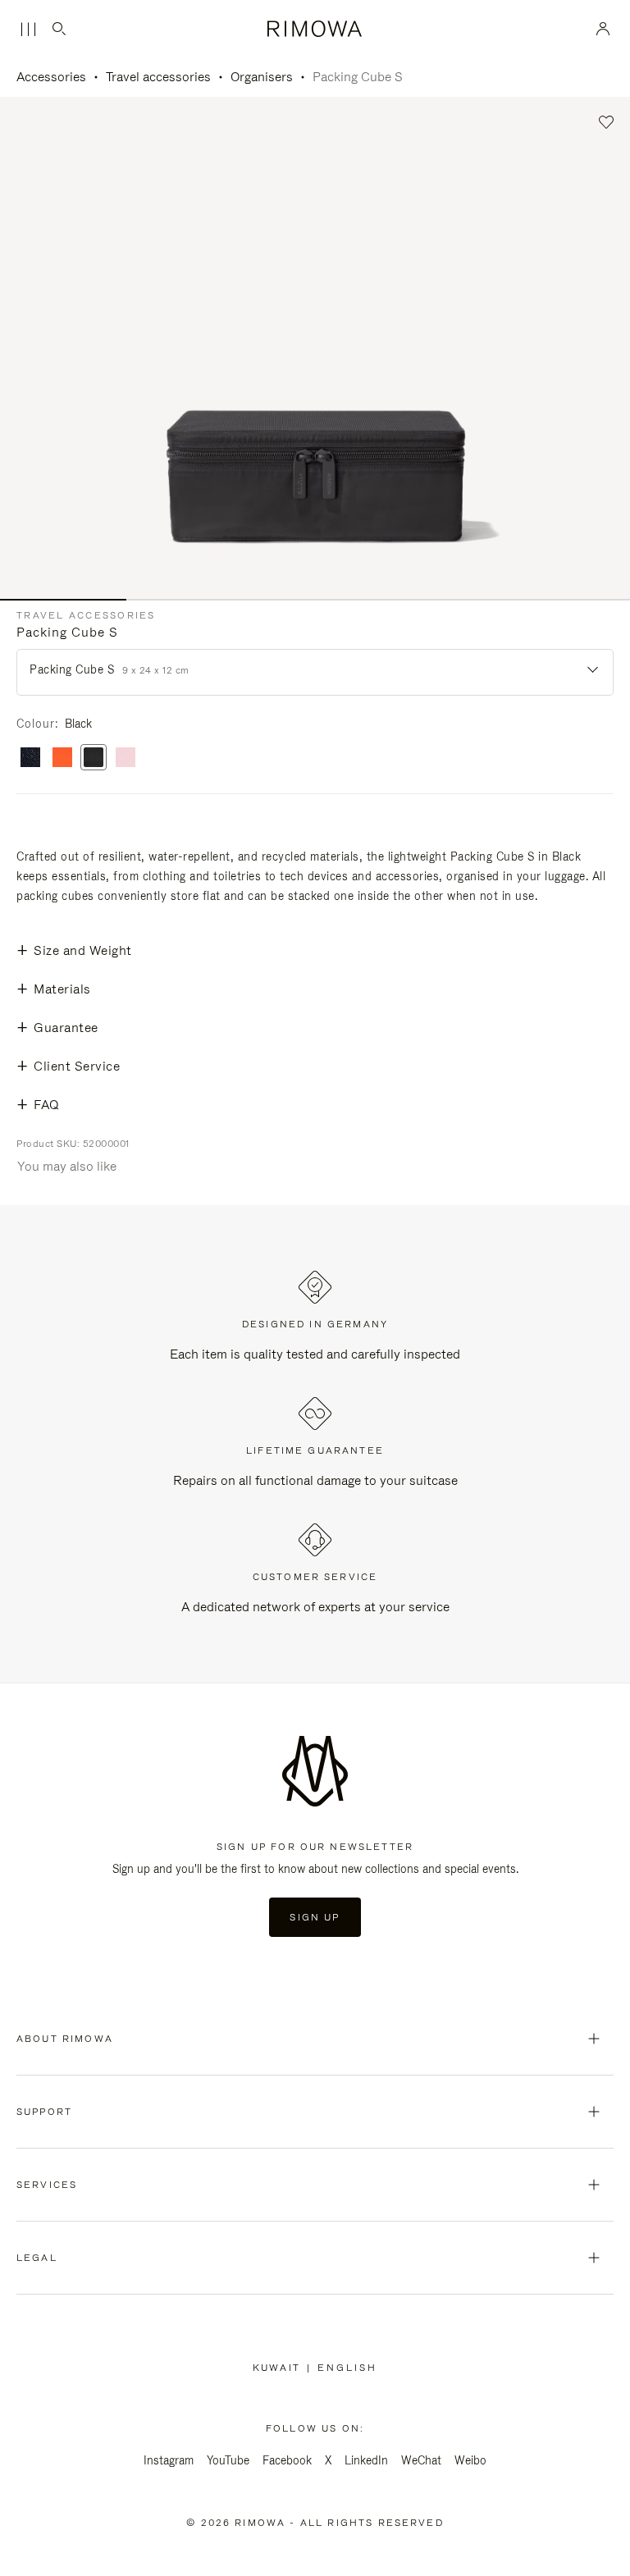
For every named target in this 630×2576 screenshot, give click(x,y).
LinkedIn (366, 2460)
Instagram (169, 2460)
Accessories (51, 77)
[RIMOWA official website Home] (315, 29)
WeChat (421, 2460)
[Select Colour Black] (94, 758)
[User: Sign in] (603, 29)
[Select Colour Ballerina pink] (126, 758)
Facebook (287, 2460)
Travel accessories (158, 77)
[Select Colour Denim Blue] (30, 758)
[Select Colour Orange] (62, 758)
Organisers (262, 77)
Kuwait (280, 2368)
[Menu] (28, 30)
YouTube (228, 2460)
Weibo (470, 2460)
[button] (607, 123)
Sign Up (315, 1917)
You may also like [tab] (67, 1166)
